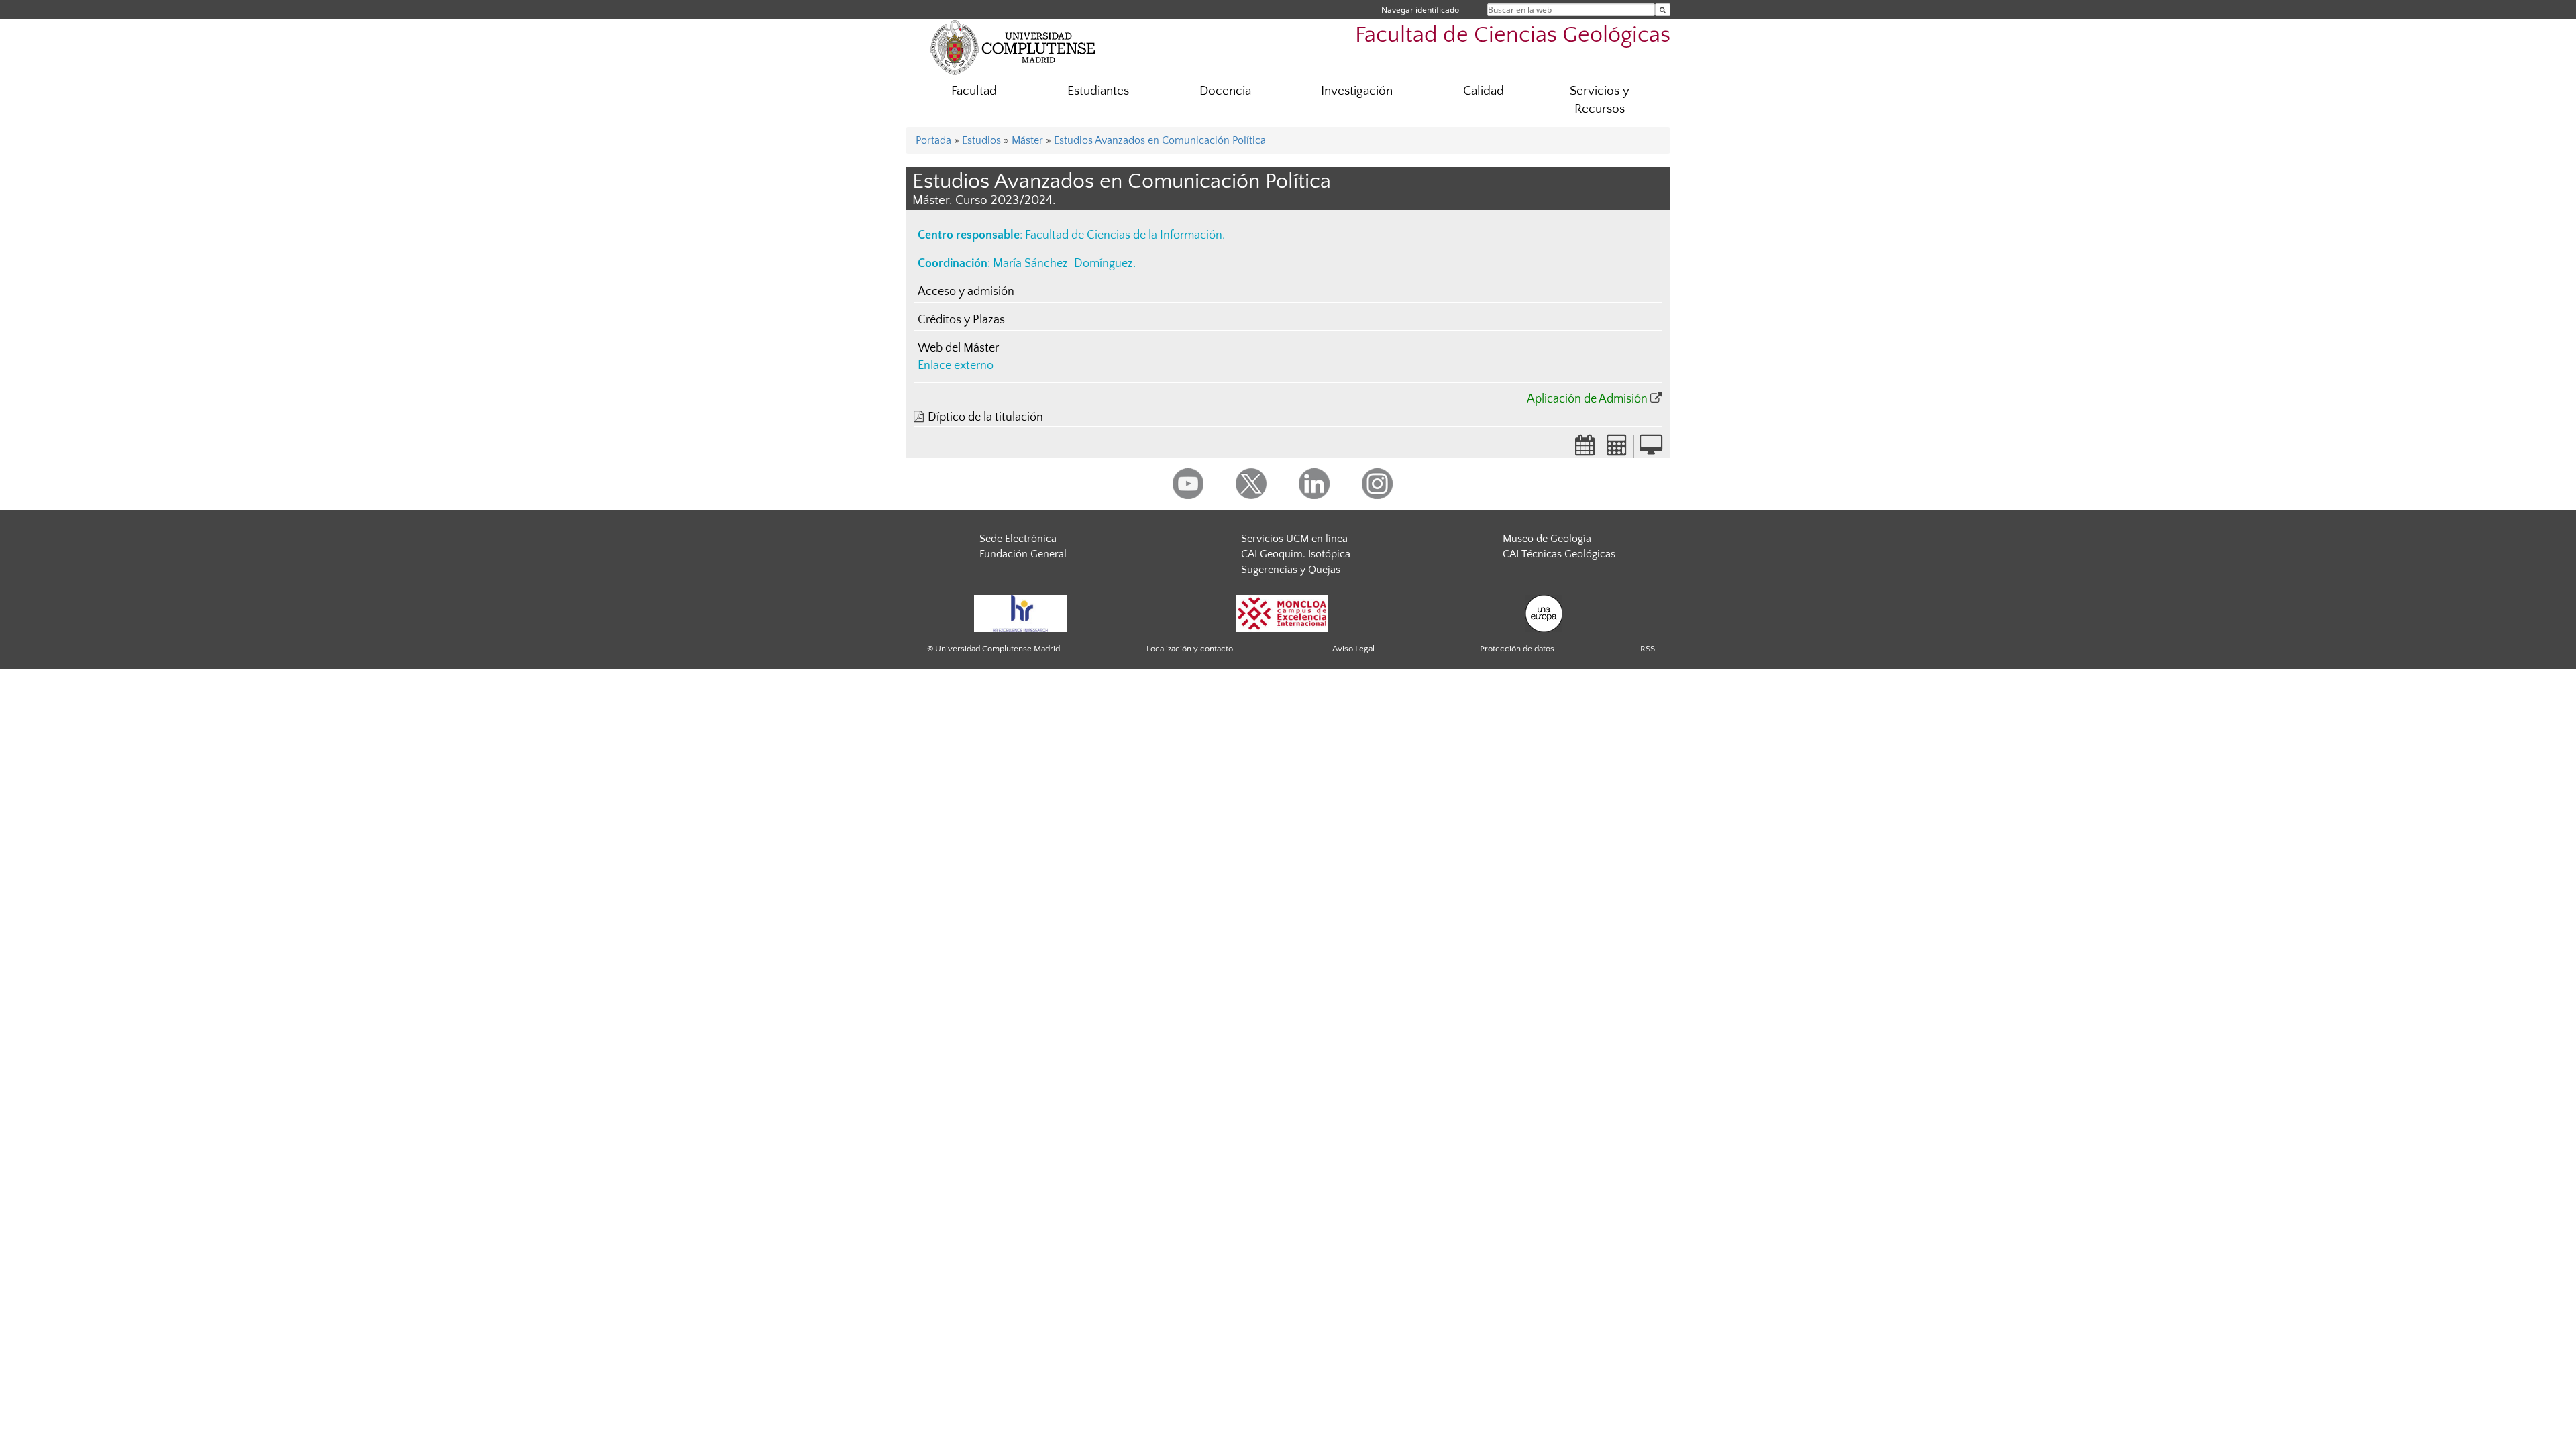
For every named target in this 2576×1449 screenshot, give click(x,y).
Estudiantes (1098, 91)
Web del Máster (958, 348)
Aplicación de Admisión (1587, 399)
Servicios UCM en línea (1294, 539)
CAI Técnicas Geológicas (1559, 554)
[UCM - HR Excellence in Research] (1020, 612)
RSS (1648, 649)
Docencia (1225, 91)
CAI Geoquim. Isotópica (1296, 554)
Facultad (974, 91)
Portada (933, 140)
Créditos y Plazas (961, 320)
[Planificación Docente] (1585, 449)
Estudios (981, 140)
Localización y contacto (1190, 649)
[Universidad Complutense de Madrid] (1013, 47)
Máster (1027, 140)
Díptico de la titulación (985, 417)
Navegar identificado (1420, 10)
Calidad (1484, 91)
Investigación (1357, 91)
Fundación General (1023, 554)
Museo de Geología (1547, 539)
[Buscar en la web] (1663, 10)
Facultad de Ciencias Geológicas (1513, 35)
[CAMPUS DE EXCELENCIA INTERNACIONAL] (1282, 612)
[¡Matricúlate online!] (1651, 449)
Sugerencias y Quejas (1291, 570)
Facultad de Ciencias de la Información (1124, 235)
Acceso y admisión (966, 292)
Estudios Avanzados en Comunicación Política (1160, 140)
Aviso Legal (1353, 649)
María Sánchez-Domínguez (1063, 264)
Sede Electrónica (1018, 539)
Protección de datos (1517, 649)
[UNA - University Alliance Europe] (1544, 612)
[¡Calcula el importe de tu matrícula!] (1617, 449)
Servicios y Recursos (1600, 100)
